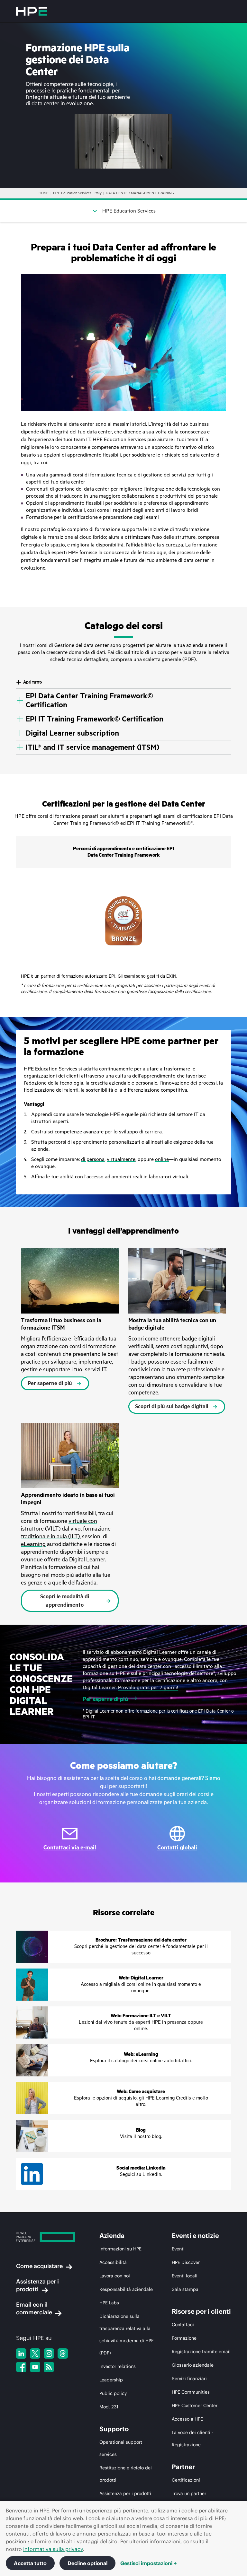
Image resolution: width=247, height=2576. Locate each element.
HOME (44, 193)
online (162, 1159)
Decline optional (87, 2563)
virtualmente (121, 1159)
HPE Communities (191, 2392)
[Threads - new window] (63, 2353)
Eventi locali (185, 2276)
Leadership (111, 2380)
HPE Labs (109, 2303)
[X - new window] (35, 2353)
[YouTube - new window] (35, 2367)
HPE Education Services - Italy (77, 193)
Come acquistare (39, 2266)
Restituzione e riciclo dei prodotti (126, 2474)
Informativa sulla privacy (53, 2549)
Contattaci (183, 2325)
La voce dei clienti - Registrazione (192, 2439)
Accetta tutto (30, 2563)
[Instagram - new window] (49, 2353)
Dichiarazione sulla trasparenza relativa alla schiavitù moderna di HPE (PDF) (127, 2335)
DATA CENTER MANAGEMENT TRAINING (140, 193)
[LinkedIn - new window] (21, 2353)
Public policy (113, 2393)
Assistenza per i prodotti (37, 2285)
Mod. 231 (109, 2407)
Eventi (178, 2249)
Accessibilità (113, 2262)
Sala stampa (185, 2289)
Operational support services (121, 2448)
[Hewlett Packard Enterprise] (32, 11)
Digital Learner (87, 1559)
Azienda (112, 2236)
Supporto (114, 2429)
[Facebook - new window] (21, 2367)
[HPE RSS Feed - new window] (49, 2367)
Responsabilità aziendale (126, 2289)
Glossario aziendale (193, 2365)
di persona (93, 1159)
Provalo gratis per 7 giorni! (148, 1688)
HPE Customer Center (195, 2406)
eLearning (33, 1544)
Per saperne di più (105, 1699)
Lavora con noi (115, 2276)
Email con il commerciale (34, 2308)
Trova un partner (189, 2493)
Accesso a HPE (187, 2419)
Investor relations (118, 2366)
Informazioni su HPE (120, 2249)
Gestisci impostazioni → (149, 2563)
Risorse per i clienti (201, 2311)
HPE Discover (186, 2262)
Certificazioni (186, 2480)
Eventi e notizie (195, 2236)
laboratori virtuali (169, 1177)
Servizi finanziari (189, 2379)
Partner (183, 2467)
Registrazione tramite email (201, 2352)
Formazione (184, 2338)
